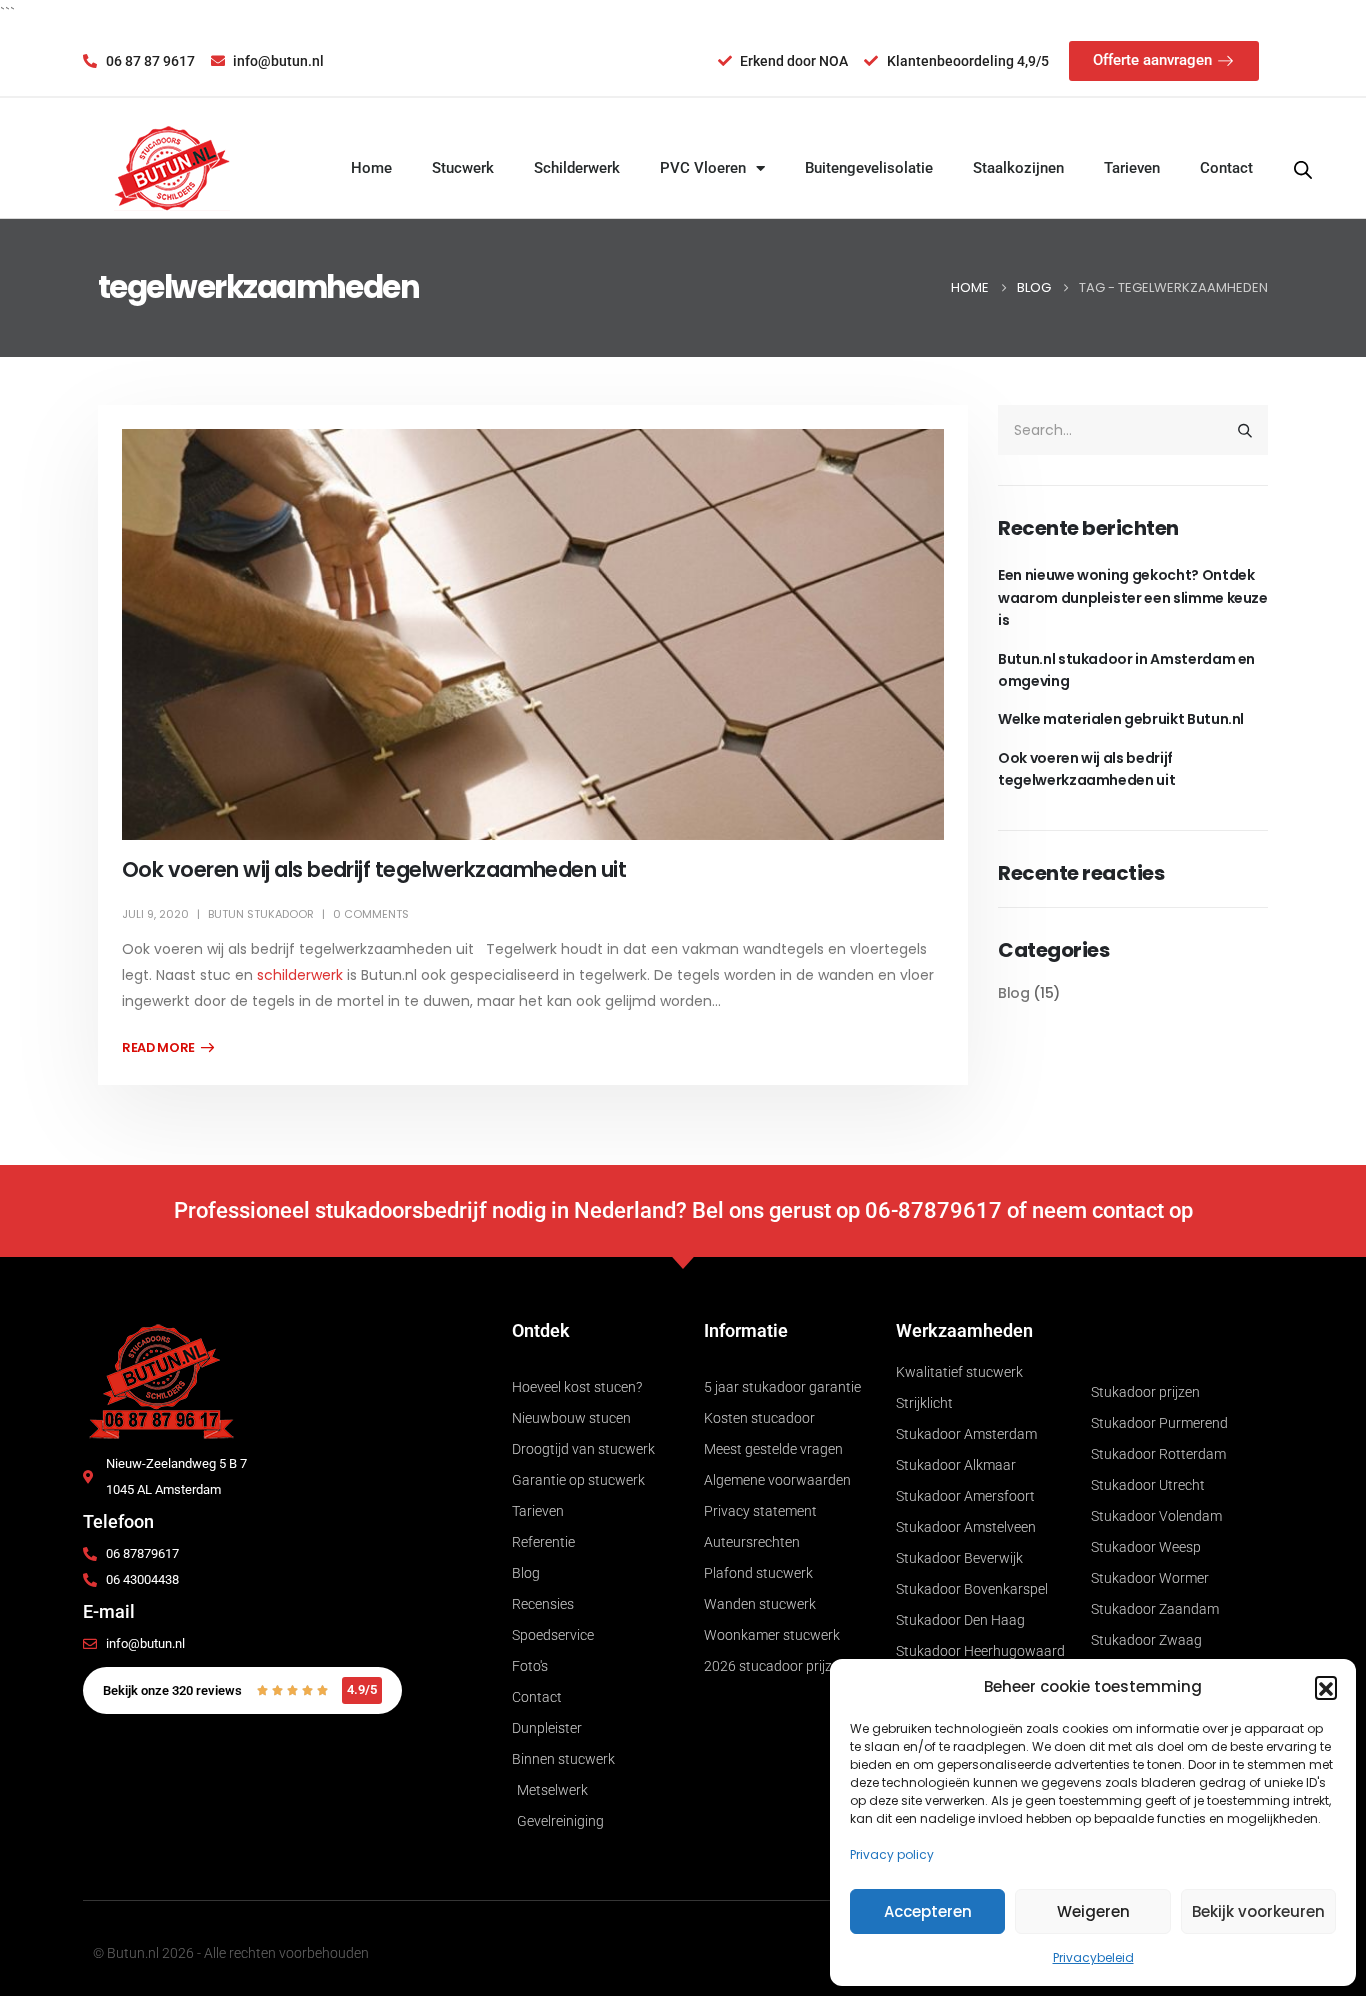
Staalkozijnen (1018, 168)
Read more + (168, 1048)
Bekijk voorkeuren (1258, 1911)
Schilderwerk (577, 168)
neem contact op (1112, 1210)
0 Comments (371, 914)
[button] (1326, 1687)
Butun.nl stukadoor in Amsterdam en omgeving (1126, 670)
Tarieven (1132, 168)
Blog (1014, 993)
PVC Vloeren (703, 168)
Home (371, 168)
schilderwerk (300, 975)
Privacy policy (892, 1854)
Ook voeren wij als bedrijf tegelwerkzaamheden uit (374, 869)
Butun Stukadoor (261, 914)
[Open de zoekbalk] (1303, 168)
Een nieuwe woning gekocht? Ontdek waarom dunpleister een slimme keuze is (1133, 597)
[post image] (533, 634)
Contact (1226, 168)
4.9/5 (362, 1689)
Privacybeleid (1093, 1957)
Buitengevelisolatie (869, 168)
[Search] (1245, 430)
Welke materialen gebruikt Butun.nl (1121, 719)
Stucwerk (463, 168)
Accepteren (928, 1911)
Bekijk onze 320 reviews (172, 1690)
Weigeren (1093, 1911)
